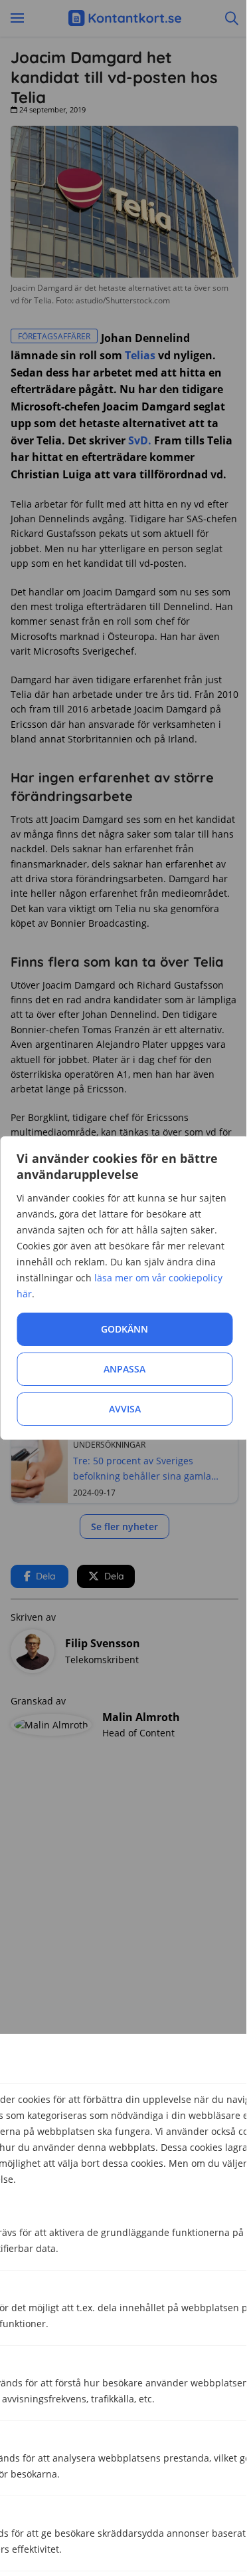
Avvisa (125, 1409)
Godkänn (124, 1329)
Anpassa (124, 1369)
